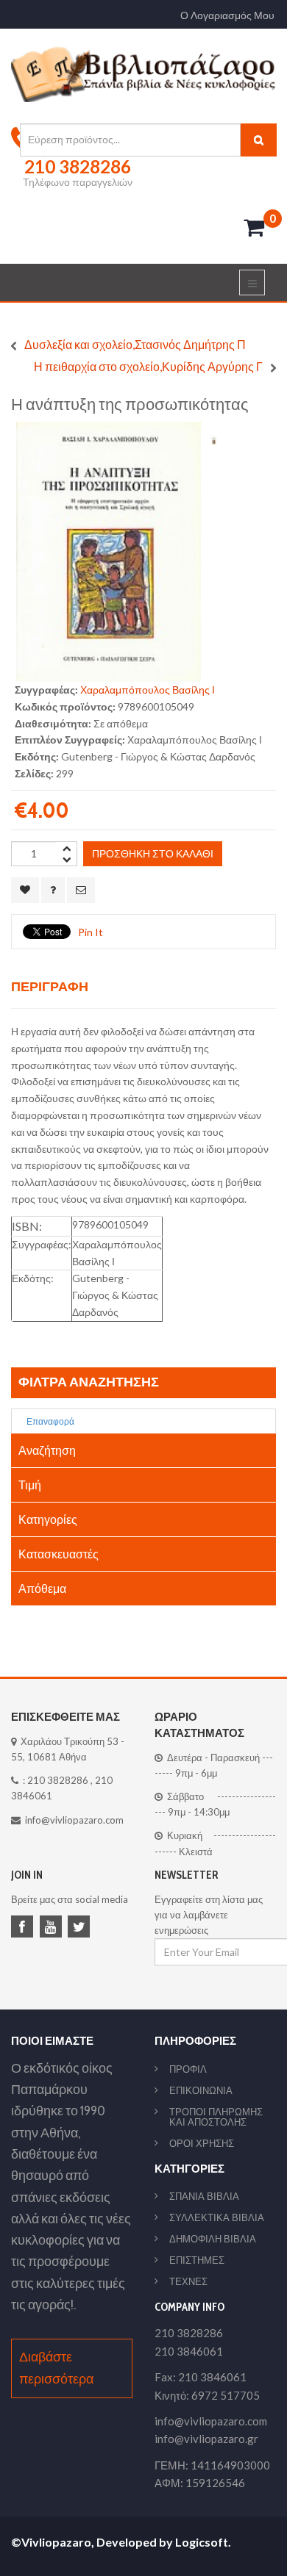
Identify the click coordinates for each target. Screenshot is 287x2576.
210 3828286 (58, 1780)
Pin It (91, 932)
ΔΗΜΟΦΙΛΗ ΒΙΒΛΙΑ (213, 2239)
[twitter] (81, 1928)
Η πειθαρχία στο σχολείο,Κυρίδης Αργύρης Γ (148, 366)
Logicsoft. (203, 2542)
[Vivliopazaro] (143, 73)
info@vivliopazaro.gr (206, 2439)
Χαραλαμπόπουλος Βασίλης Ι (148, 690)
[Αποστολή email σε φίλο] (81, 890)
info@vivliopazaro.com (74, 1820)
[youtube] (53, 1928)
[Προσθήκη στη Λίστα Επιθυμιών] (25, 890)
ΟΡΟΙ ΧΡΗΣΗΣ (202, 2143)
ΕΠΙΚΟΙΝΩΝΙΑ (201, 2090)
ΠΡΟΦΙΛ (188, 2069)
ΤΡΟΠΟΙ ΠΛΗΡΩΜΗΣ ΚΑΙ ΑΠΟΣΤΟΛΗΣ (216, 2117)
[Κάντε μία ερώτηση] (53, 890)
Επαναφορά (50, 1421)
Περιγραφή (50, 986)
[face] (24, 1928)
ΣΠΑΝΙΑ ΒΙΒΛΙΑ (204, 2196)
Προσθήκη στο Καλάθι (153, 853)
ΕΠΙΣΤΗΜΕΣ (197, 2260)
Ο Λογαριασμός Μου (227, 15)
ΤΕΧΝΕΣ (188, 2281)
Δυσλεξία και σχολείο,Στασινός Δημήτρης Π (135, 344)
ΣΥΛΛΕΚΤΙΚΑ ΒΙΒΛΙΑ (217, 2217)
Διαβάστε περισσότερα (56, 2368)
